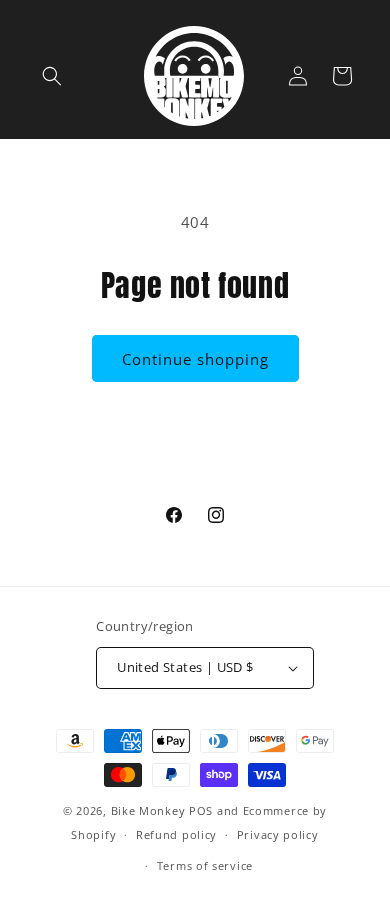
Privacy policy (278, 834)
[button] (52, 76)
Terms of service (205, 865)
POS (201, 810)
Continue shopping (195, 359)
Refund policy (176, 834)
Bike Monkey (148, 810)
